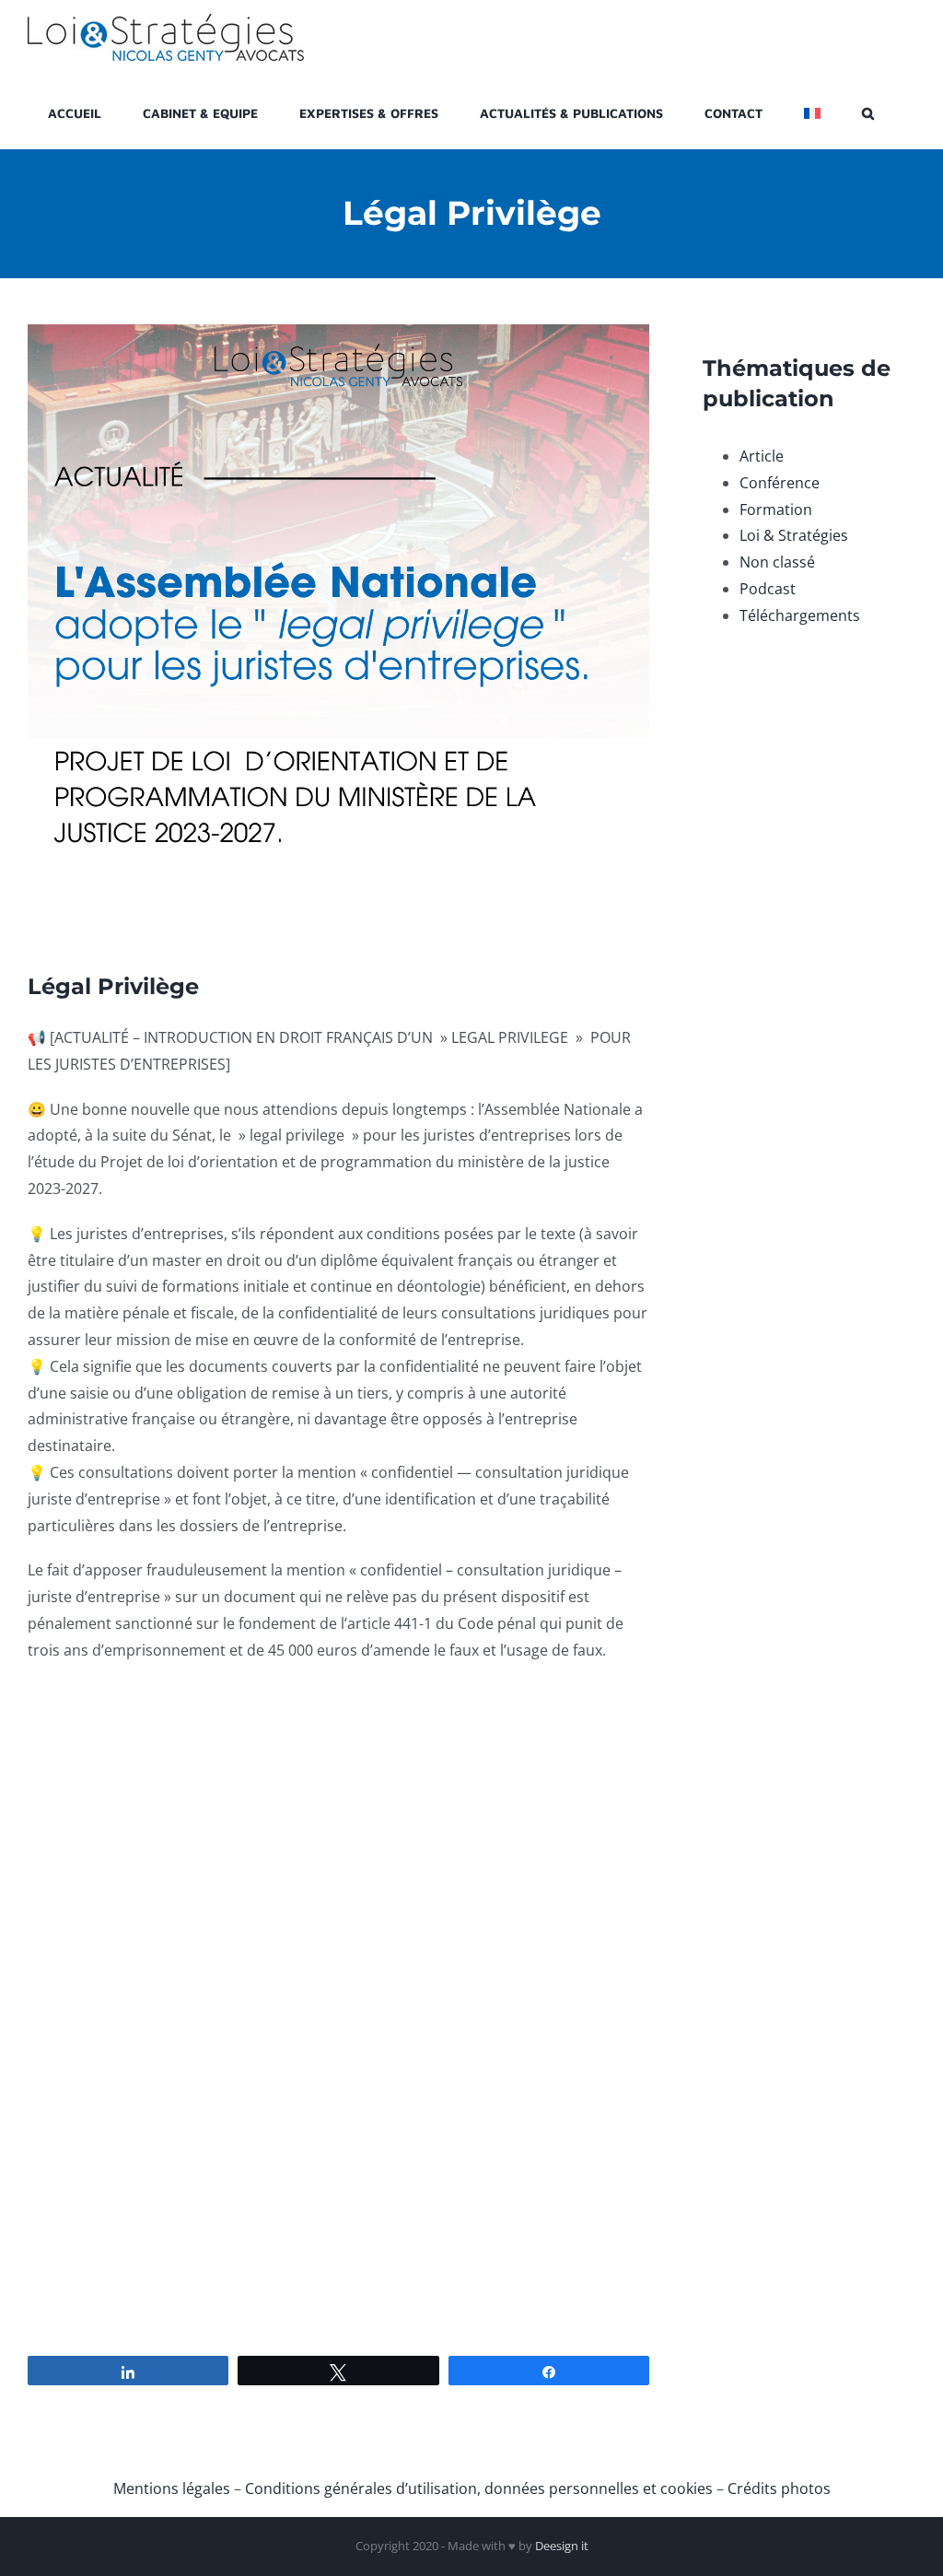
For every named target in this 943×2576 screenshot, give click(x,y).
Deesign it (562, 2546)
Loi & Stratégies (794, 535)
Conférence (780, 483)
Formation (776, 509)
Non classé (777, 562)
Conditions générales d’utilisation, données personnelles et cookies (479, 2488)
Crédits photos (779, 2488)
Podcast (768, 589)
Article (762, 456)
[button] (868, 112)
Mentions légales (172, 2488)
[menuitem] (812, 112)
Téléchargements (800, 615)
